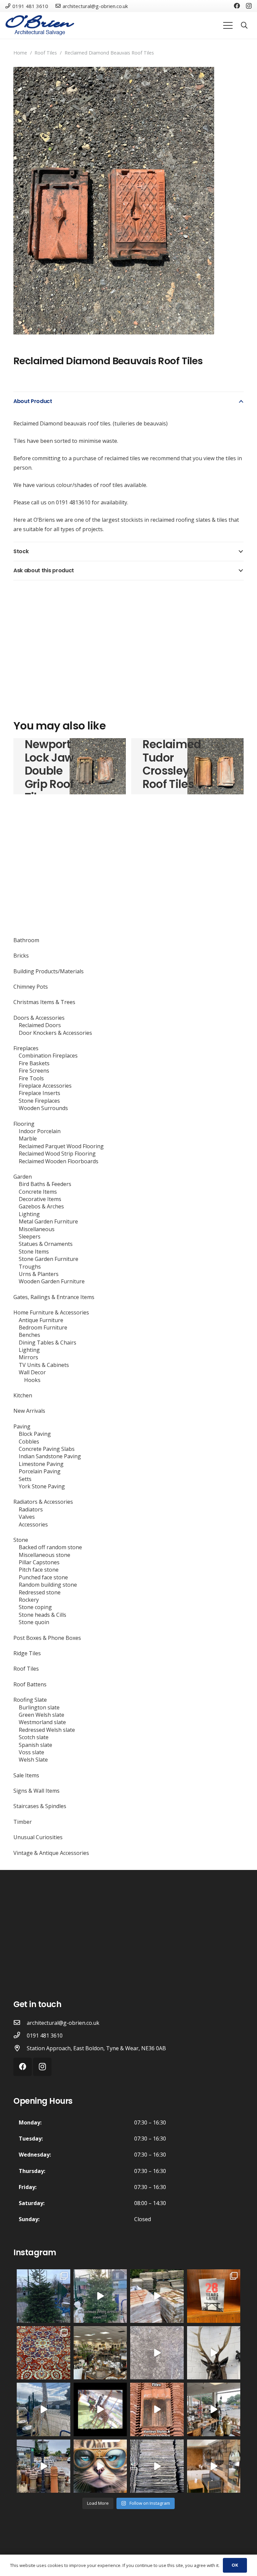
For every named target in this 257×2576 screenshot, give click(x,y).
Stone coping (35, 1607)
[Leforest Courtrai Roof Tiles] (98, 766)
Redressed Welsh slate (47, 1730)
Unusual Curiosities (38, 1837)
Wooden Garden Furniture (52, 1281)
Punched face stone (43, 1577)
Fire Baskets (34, 1063)
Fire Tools (31, 1078)
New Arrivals (29, 1411)
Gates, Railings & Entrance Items (54, 1297)
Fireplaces (26, 1048)
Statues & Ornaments (46, 1244)
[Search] (244, 26)
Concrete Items (38, 1192)
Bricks (21, 956)
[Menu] (228, 25)
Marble (28, 1138)
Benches (29, 1335)
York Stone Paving (42, 1486)
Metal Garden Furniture (48, 1221)
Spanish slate (35, 1745)
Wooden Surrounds (43, 1108)
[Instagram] (249, 6)
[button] (233, 78)
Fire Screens (34, 1071)
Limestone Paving (41, 1464)
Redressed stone (40, 1592)
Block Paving (35, 1434)
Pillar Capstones (39, 1562)
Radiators (31, 1509)
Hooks (32, 1380)
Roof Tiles (46, 53)
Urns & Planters (39, 1274)
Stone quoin (34, 1622)
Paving (22, 1426)
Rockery (29, 1600)
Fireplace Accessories (45, 1086)
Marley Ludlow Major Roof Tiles (161, 764)
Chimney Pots (31, 987)
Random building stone (48, 1585)
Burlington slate (39, 1707)
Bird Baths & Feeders (45, 1184)
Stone (21, 1540)
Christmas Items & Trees (44, 1002)
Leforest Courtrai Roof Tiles (47, 764)
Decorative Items (40, 1199)
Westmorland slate (42, 1722)
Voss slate (31, 1752)
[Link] (40, 25)
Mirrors (28, 1357)
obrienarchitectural (43, 2275)
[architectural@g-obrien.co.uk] (20, 2023)
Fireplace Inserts (39, 1093)
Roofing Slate (30, 1700)
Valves (27, 1517)
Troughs (30, 1267)
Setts (25, 1479)
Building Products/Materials (49, 971)
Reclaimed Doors (40, 1025)
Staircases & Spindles (40, 1806)
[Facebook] (237, 6)
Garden (23, 1177)
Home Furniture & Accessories (51, 1312)
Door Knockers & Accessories (55, 1033)
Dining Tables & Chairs (48, 1343)
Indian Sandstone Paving (50, 1456)
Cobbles (29, 1442)
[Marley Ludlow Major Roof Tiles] (216, 766)
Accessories (33, 1524)
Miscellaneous (37, 1229)
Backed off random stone (50, 1547)
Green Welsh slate (41, 1715)
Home (20, 53)
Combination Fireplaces (48, 1056)
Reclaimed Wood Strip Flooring (57, 1154)
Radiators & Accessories (43, 1502)
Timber (23, 1822)
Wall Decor (32, 1372)
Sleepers (30, 1236)
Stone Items (34, 1252)
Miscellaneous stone (45, 1555)
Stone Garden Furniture (49, 1259)
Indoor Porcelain (40, 1131)
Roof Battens (30, 1684)
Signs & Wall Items (36, 1791)
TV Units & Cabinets (44, 1365)
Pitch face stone (39, 1570)
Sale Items (26, 1775)
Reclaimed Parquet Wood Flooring (61, 1146)
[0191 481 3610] (20, 2036)
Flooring (24, 1124)
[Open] (44, 2296)
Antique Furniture (41, 1320)
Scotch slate (34, 1737)
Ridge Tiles (27, 1653)
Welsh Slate (33, 1760)
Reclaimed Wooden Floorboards (59, 1161)
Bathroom (26, 940)
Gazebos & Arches (41, 1206)
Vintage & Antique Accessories (51, 1853)
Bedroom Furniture (43, 1327)
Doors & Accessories (39, 1018)
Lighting (29, 1214)
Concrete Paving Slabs (47, 1449)
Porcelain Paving (40, 1471)
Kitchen (23, 1395)
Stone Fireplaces (39, 1101)
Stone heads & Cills (42, 1615)
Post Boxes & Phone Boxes (47, 1638)
